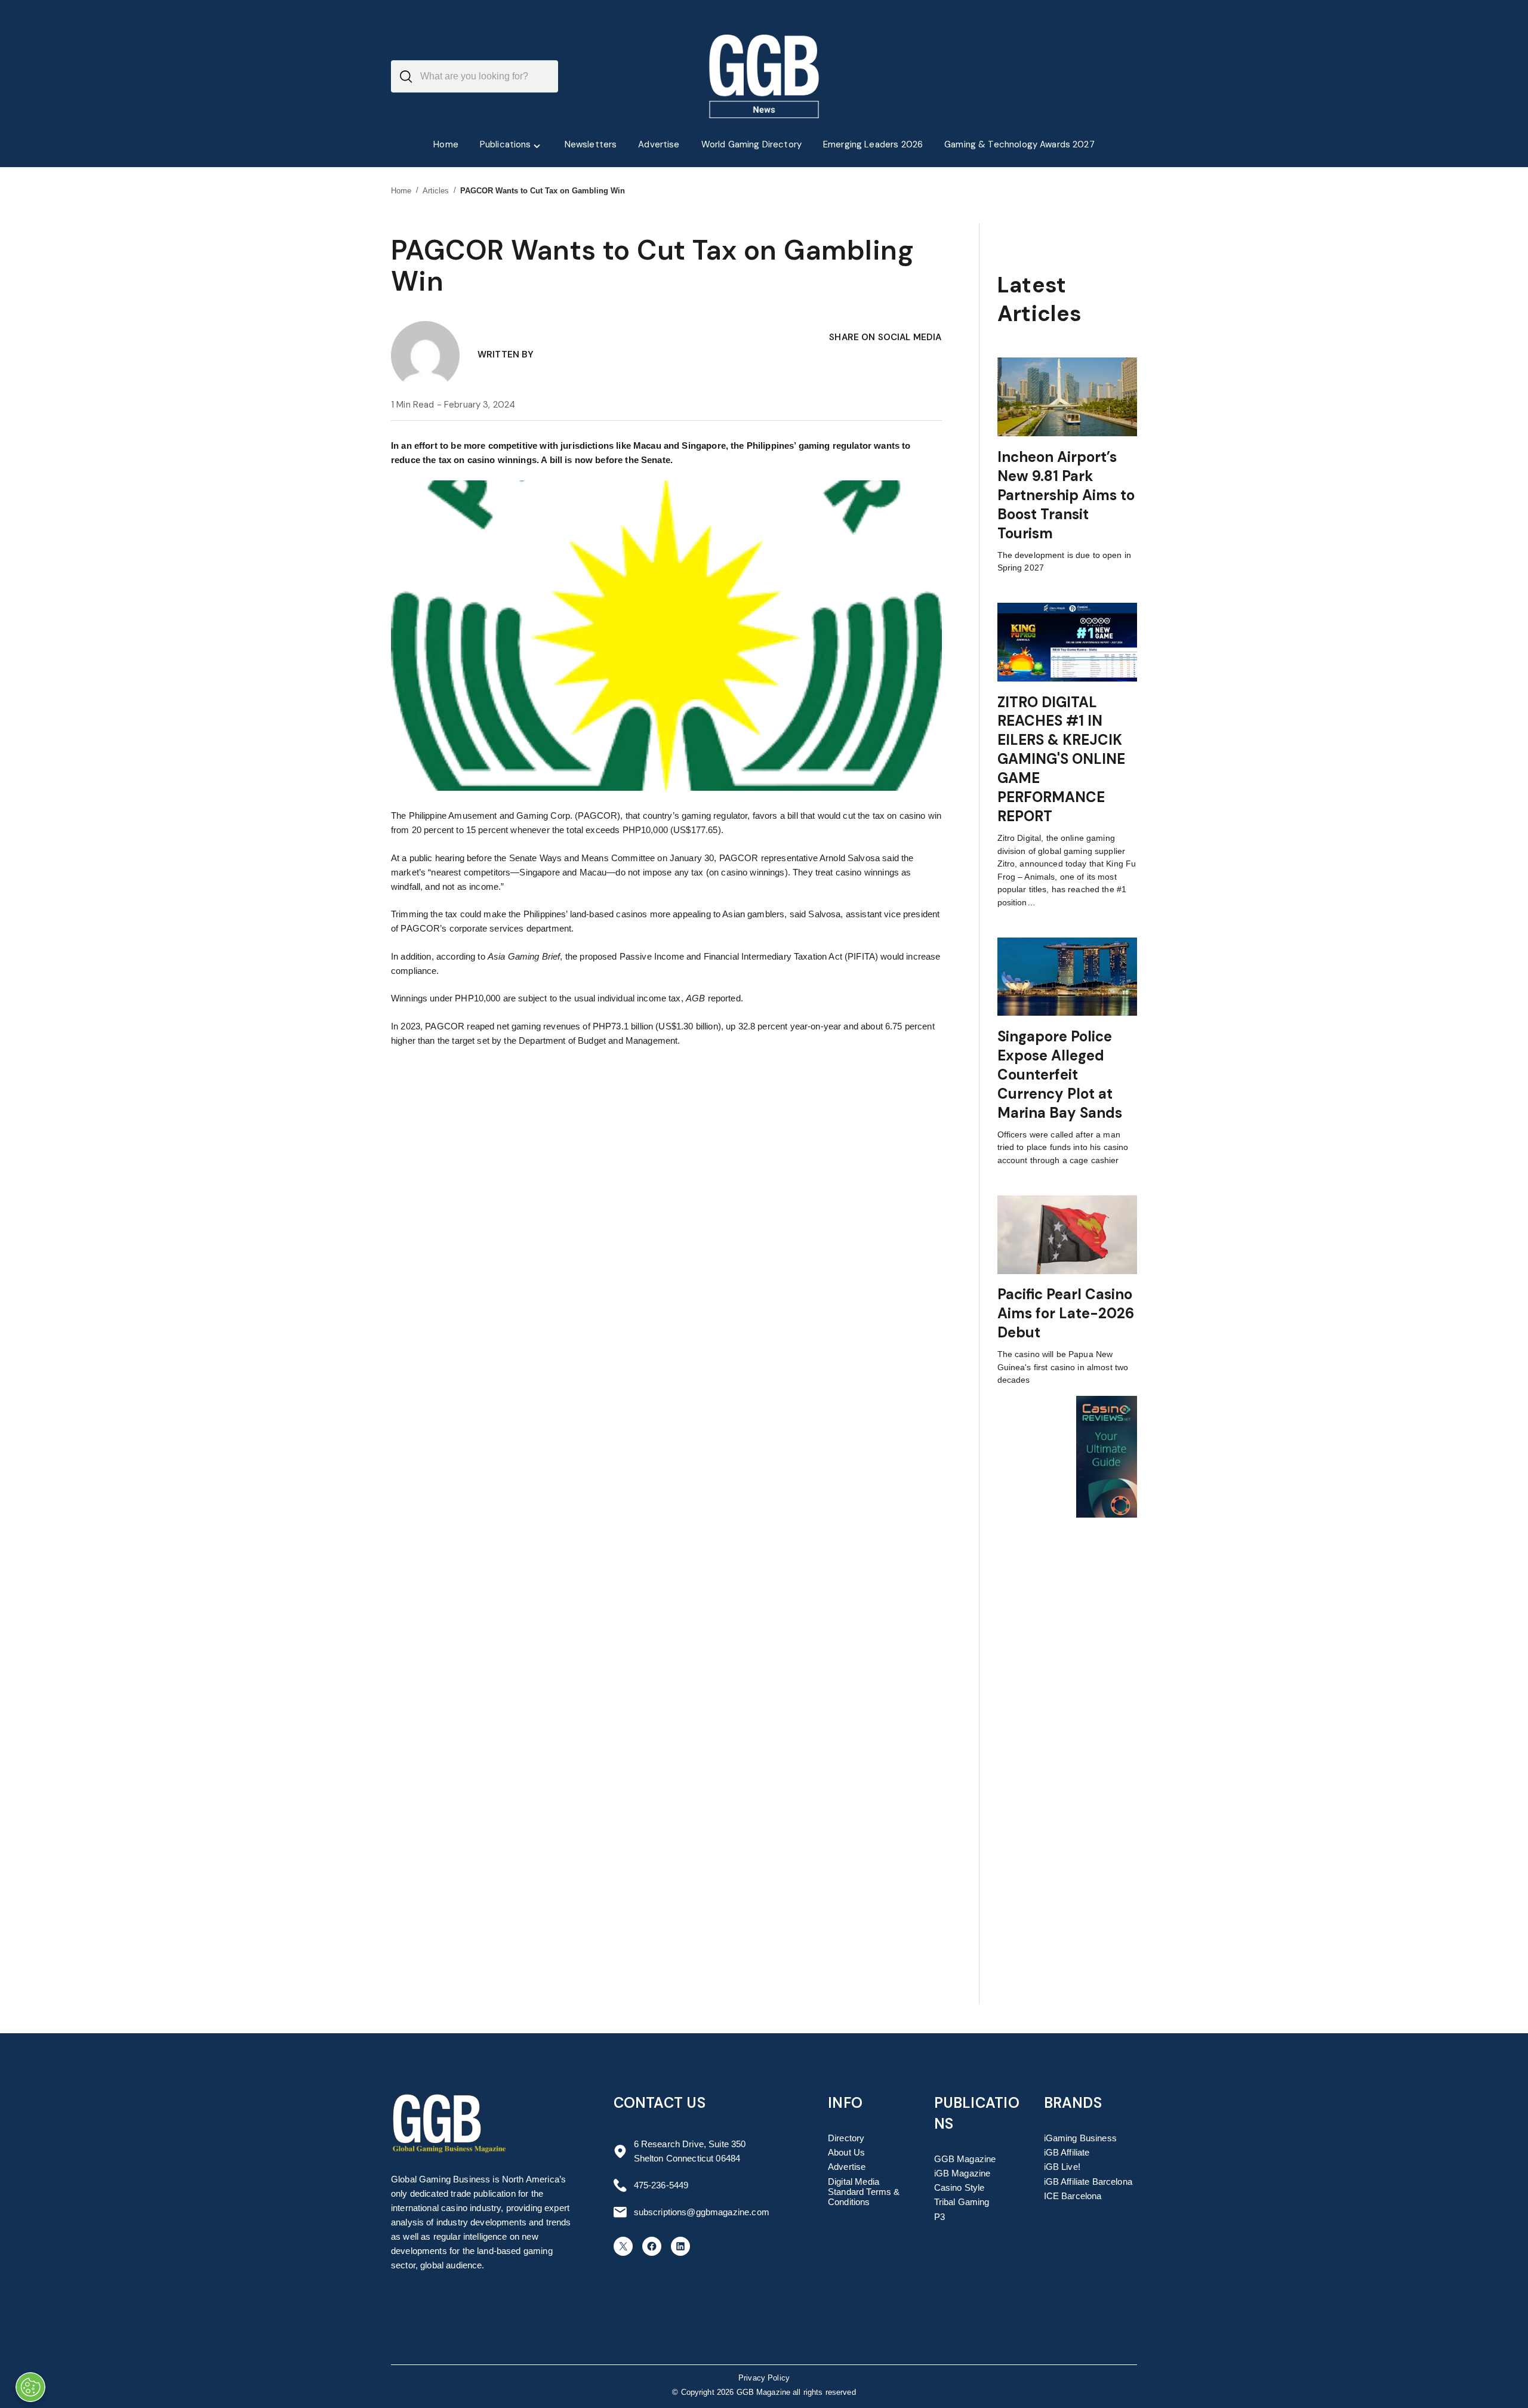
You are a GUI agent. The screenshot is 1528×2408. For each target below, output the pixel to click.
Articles (436, 191)
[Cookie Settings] (30, 2387)
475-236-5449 (661, 2185)
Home (401, 191)
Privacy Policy (764, 2378)
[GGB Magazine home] (764, 76)
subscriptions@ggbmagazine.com (702, 2212)
